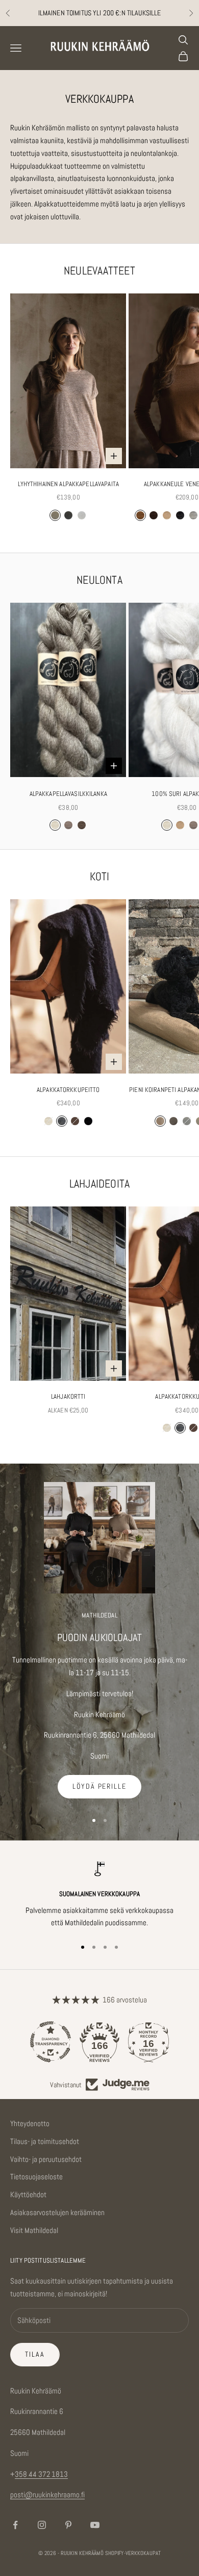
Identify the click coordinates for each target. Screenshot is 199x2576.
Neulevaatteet (99, 271)
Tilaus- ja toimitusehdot (45, 2141)
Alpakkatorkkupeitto (68, 1090)
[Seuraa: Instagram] (42, 2525)
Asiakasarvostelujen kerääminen (57, 2212)
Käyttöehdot (28, 2194)
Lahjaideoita (100, 1184)
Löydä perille (99, 1786)
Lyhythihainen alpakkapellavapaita (68, 484)
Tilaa (35, 2354)
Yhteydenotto (30, 2123)
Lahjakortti (68, 1396)
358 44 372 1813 (41, 2474)
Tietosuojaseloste (36, 2176)
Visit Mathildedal (34, 2230)
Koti (100, 876)
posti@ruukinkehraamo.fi (47, 2494)
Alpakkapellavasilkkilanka (68, 794)
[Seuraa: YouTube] (95, 2525)
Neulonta (99, 580)
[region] (99, 1895)
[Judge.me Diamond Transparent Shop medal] (51, 2042)
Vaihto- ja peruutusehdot (46, 2159)
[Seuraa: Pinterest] (68, 2525)
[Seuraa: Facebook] (15, 2525)
